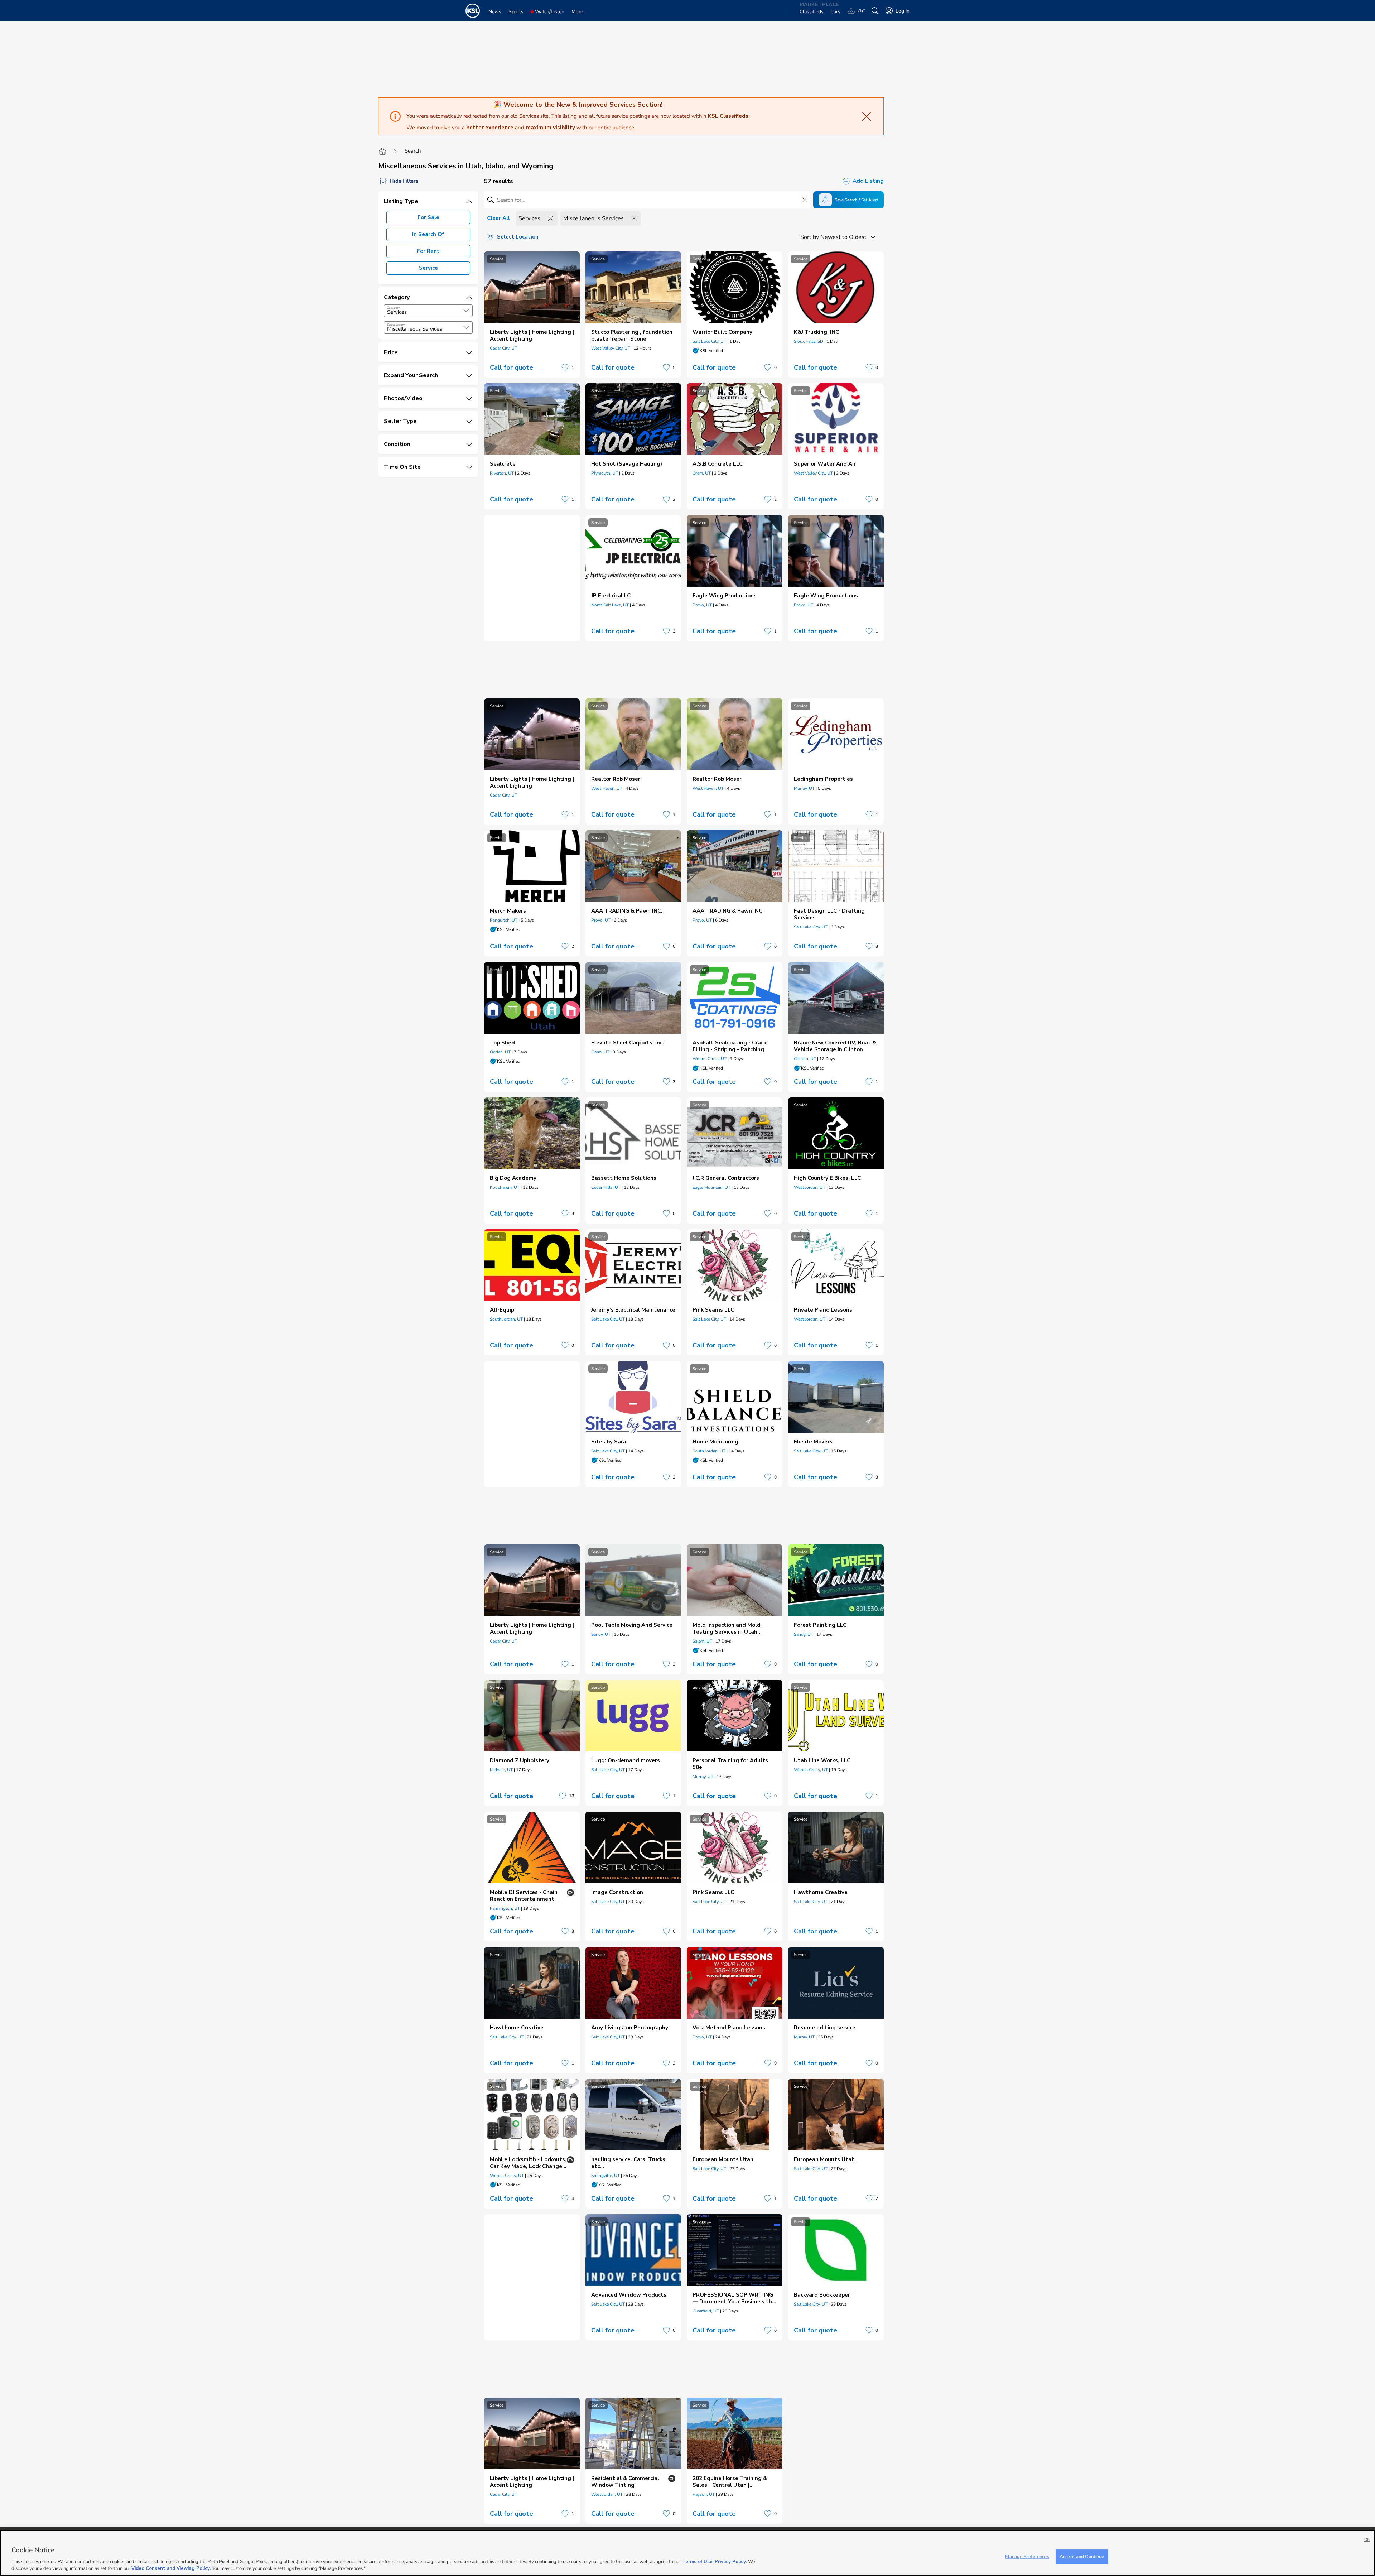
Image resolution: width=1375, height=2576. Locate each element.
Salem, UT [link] (702, 1641)
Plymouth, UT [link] (605, 473)
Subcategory (396, 325)
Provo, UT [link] (702, 605)
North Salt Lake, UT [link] (610, 605)
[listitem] (532, 314)
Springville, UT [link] (606, 2176)
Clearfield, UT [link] (706, 2311)
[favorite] (565, 367)
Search (413, 151)
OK (1367, 2540)
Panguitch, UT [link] (504, 920)
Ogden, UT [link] (500, 1052)
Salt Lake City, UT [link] (709, 341)
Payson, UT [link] (704, 2494)
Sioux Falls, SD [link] (809, 341)
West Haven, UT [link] (607, 788)
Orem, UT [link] (702, 473)
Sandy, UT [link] (601, 1634)
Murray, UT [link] (804, 788)
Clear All (498, 218)
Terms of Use (697, 2562)
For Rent (428, 251)
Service (428, 268)
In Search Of (428, 234)
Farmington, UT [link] (505, 1908)
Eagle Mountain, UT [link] (711, 1187)
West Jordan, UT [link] (810, 1187)
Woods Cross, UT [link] (710, 1059)
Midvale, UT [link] (501, 1770)
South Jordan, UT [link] (506, 1319)
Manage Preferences (1027, 2557)
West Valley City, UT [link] (611, 348)
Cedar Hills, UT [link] (606, 1187)
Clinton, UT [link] (805, 1059)
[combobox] (428, 311)
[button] (466, 311)
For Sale (428, 217)
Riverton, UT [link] (502, 473)
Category (393, 308)
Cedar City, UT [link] (503, 348)
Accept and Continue (1082, 2557)
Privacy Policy (730, 2562)
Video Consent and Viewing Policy (171, 2568)
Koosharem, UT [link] (505, 1187)
